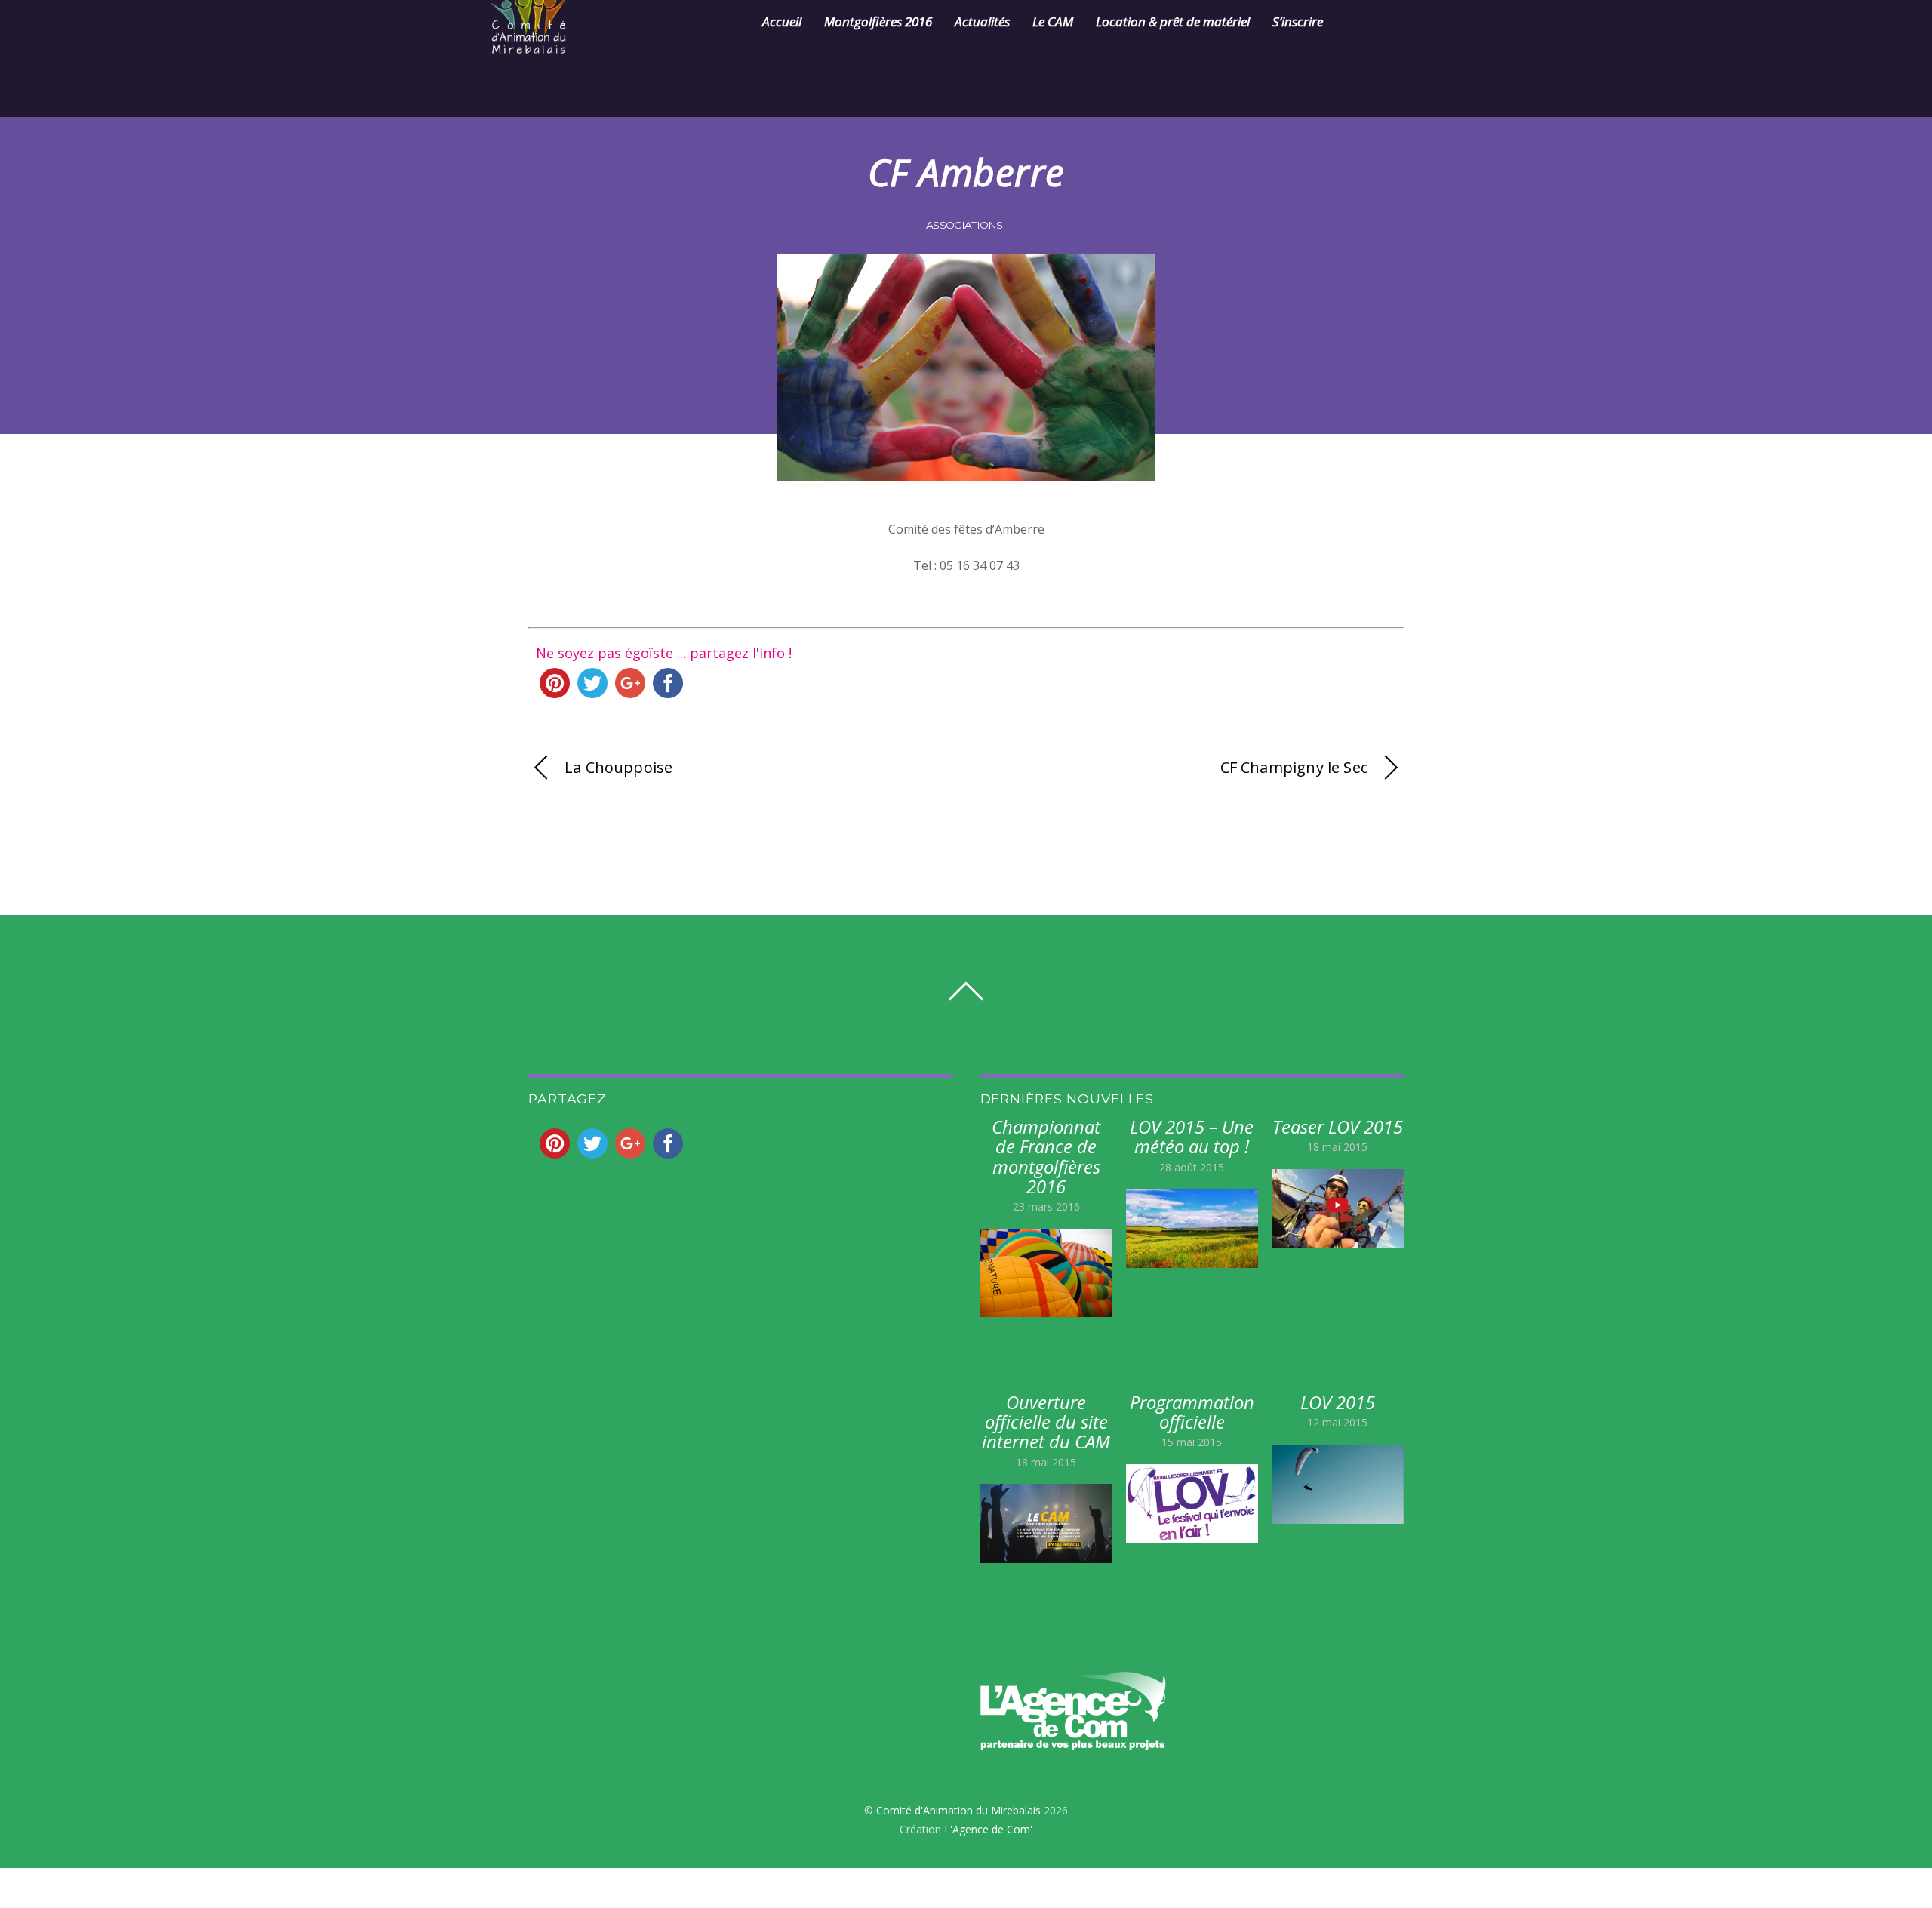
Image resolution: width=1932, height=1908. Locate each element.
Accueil (782, 22)
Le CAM (1053, 22)
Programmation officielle (1192, 1412)
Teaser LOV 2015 (1338, 1127)
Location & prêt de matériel (1173, 22)
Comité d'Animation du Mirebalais (958, 1810)
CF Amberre (966, 172)
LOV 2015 (1338, 1402)
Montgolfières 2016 (878, 22)
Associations (964, 225)
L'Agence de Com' (988, 1829)
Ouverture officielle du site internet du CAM (1046, 1422)
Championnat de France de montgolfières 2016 (1046, 1157)
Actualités (982, 22)
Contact (1368, 22)
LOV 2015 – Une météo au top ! (1192, 1137)
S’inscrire (1298, 22)
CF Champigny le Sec (1294, 767)
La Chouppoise (618, 767)
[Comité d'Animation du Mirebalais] (547, 45)
